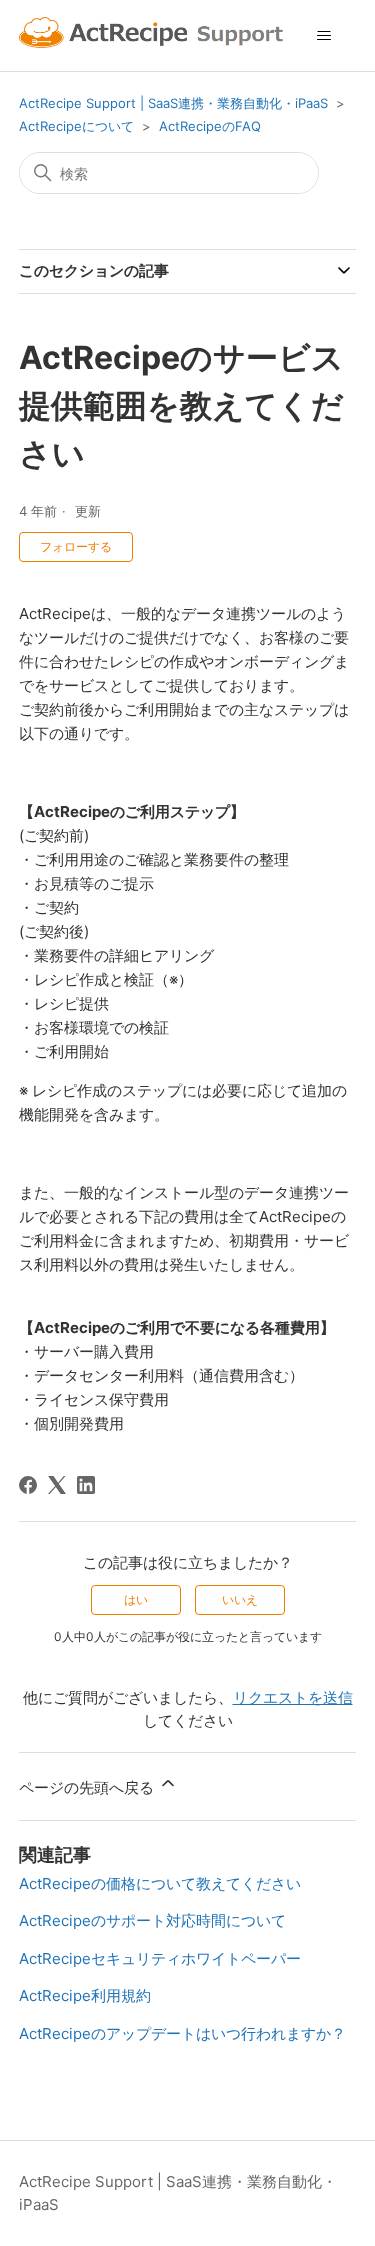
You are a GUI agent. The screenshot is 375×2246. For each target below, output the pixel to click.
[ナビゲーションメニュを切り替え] (324, 36)
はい (136, 1599)
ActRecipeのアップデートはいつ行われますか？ (182, 2033)
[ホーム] (154, 35)
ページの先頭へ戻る (88, 1787)
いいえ (240, 1599)
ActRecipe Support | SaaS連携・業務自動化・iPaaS (173, 103)
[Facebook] (28, 1485)
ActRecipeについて (76, 126)
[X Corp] (57, 1485)
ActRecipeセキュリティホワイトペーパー (160, 1958)
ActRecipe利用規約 (85, 1995)
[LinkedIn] (86, 1485)
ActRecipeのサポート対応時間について (152, 1920)
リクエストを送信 (293, 1697)
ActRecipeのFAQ (210, 126)
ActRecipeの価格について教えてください (160, 1883)
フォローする (76, 546)
